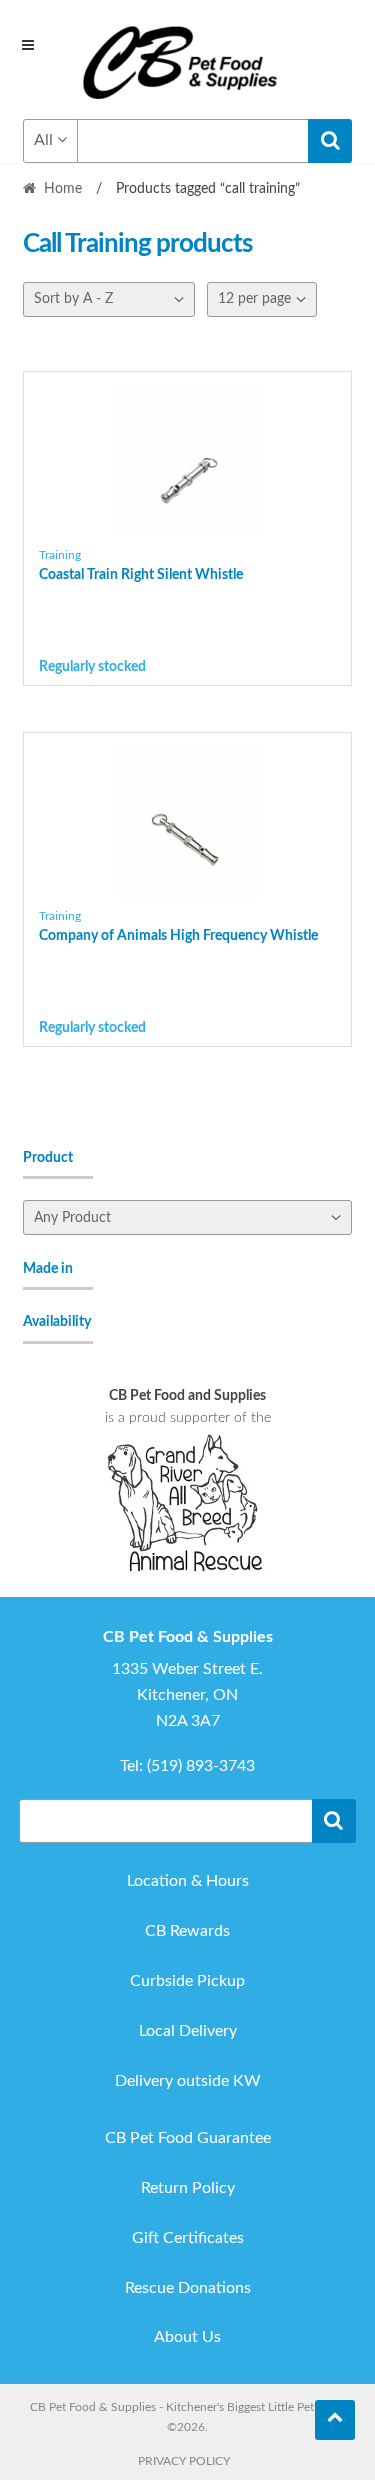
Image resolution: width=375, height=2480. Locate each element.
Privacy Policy (184, 2461)
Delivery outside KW (188, 2081)
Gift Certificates (188, 2238)
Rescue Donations (188, 2288)
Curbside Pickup (187, 1981)
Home (63, 189)
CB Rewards (187, 1931)
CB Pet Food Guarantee (188, 2138)
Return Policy (188, 2188)
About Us (187, 2337)
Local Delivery (188, 2031)
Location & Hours (188, 1881)
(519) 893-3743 (201, 1766)
